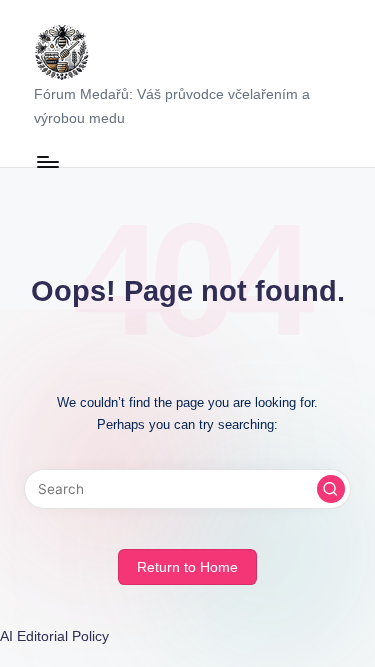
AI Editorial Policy (54, 636)
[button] (331, 489)
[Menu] (47, 161)
